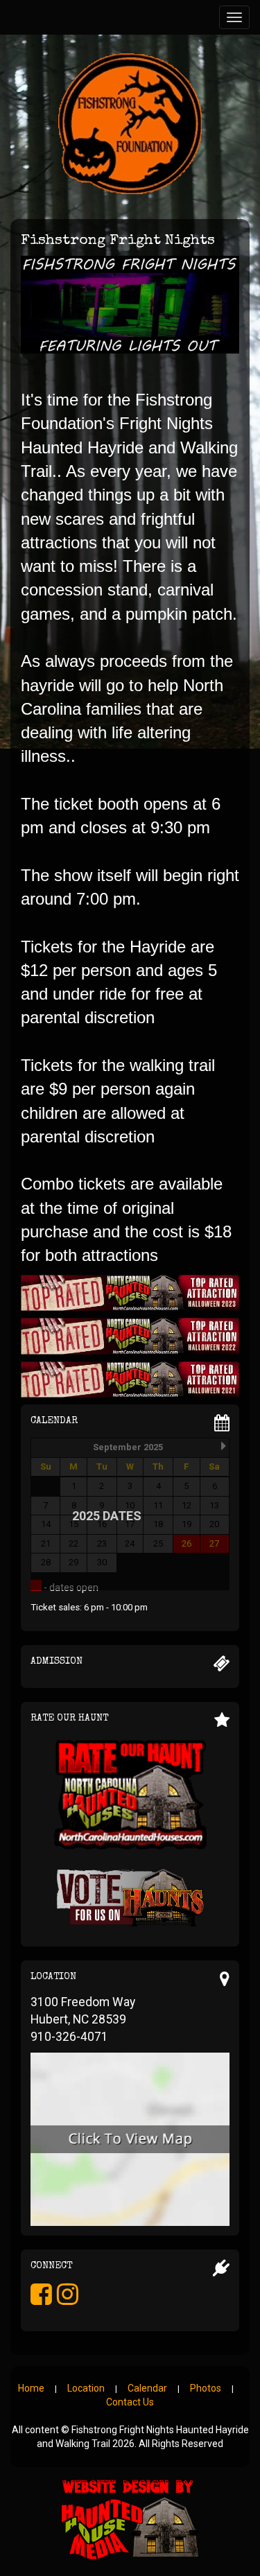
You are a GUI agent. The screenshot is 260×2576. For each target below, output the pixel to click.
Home (31, 2388)
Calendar (147, 2388)
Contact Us (130, 2402)
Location (86, 2388)
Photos (206, 2388)
